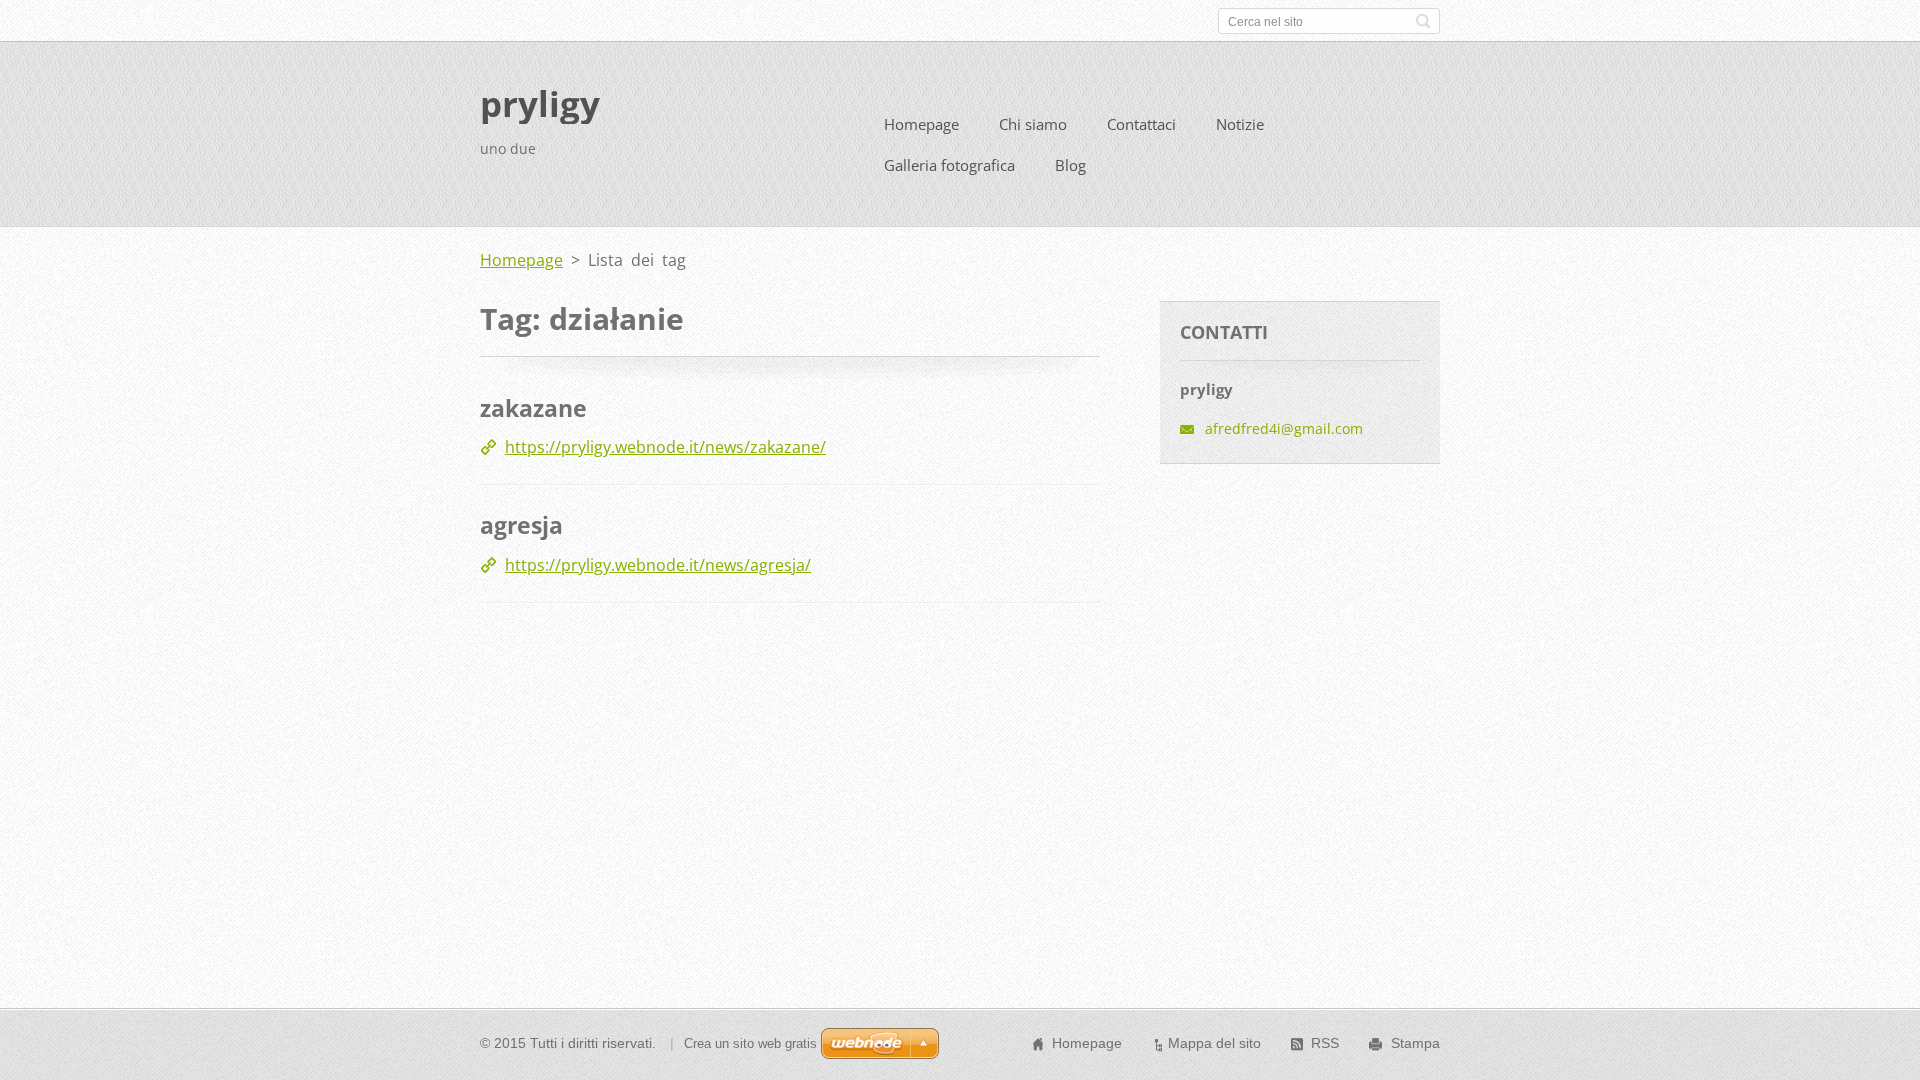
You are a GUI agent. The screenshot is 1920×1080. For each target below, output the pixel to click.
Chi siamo (1033, 124)
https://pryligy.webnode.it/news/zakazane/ (665, 447)
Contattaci (1141, 124)
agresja (521, 525)
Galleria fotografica (949, 165)
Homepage (921, 124)
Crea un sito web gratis (750, 1043)
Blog (1070, 165)
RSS (1325, 1043)
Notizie (1240, 124)
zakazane (533, 408)
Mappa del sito (1214, 1043)
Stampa (1415, 1043)
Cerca (1423, 21)
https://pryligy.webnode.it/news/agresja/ (658, 565)
